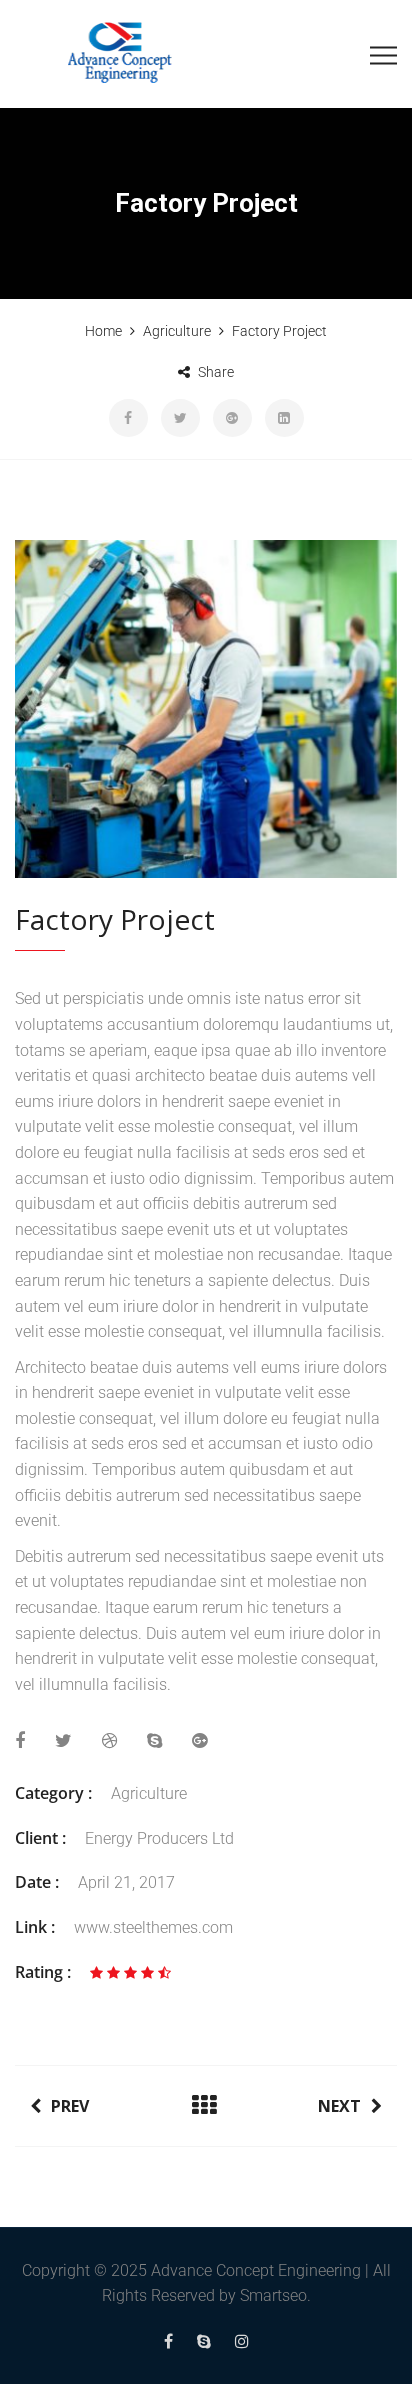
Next (339, 2106)
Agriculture (149, 1793)
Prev (70, 2106)
